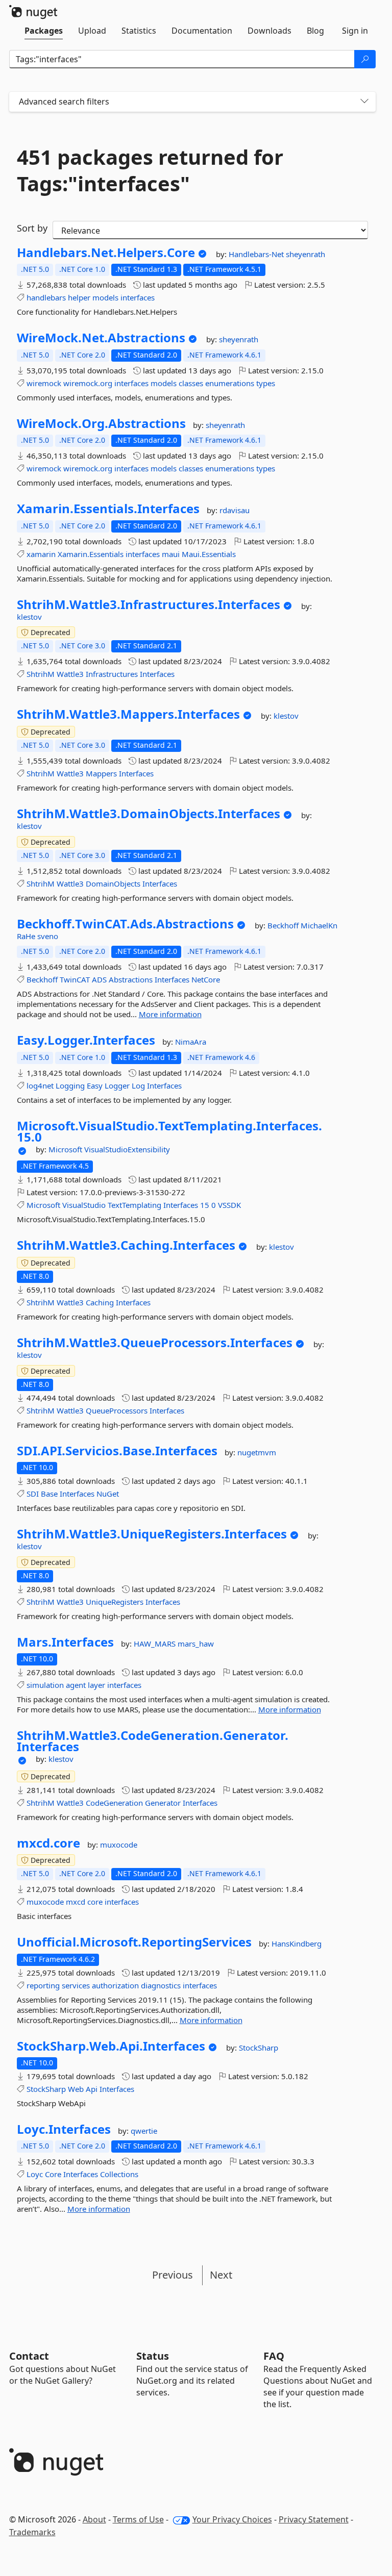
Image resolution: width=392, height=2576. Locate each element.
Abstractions (131, 979)
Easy (95, 1085)
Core (53, 2174)
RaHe (27, 936)
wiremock (44, 383)
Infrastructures (112, 674)
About (94, 2519)
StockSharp (259, 2048)
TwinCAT (75, 979)
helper (79, 297)
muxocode (119, 1845)
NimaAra (191, 1042)
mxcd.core (48, 1843)
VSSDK (229, 1205)
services (76, 1985)
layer (96, 1685)
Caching (100, 1302)
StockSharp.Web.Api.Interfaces (111, 2046)
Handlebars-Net (257, 254)
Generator (163, 1803)
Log (138, 1085)
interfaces (138, 297)
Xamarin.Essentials (91, 554)
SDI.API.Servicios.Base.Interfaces (117, 1451)
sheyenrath (305, 254)
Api (92, 2089)
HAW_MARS (156, 1644)
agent (76, 1685)
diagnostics (161, 1985)
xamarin (41, 554)
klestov (29, 617)
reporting (43, 1985)
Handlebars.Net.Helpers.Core (106, 252)
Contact (29, 2356)
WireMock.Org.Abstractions (101, 423)
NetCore (206, 979)
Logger (117, 1085)
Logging (70, 1085)
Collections (119, 2174)
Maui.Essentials (209, 554)
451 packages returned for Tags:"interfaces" (150, 170)
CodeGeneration (114, 1803)
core (95, 1902)
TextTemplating (134, 1205)
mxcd (76, 1902)
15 (205, 1205)
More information (170, 1014)
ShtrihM (41, 674)
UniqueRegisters (115, 1602)
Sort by (32, 228)
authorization (115, 1985)
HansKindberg (297, 1943)
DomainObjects (113, 883)
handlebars (46, 297)
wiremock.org (88, 383)
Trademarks (32, 2532)
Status (153, 2356)
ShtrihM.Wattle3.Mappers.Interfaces (128, 714)
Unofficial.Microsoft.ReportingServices (134, 1942)
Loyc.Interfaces (64, 2129)
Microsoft (66, 1149)
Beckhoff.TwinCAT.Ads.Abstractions (125, 924)
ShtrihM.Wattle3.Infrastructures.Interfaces (149, 604)
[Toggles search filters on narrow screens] (364, 102)
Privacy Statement (314, 2519)
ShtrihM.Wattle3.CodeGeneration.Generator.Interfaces (153, 1741)
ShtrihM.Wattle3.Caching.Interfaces (126, 1245)
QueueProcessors (117, 1410)
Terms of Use (138, 2519)
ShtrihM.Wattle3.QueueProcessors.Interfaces (155, 1343)
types (266, 383)
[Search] (365, 59)
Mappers (101, 773)
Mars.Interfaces (65, 1642)
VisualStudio (84, 1205)
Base (49, 1494)
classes (191, 383)
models (105, 297)
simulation (45, 1685)
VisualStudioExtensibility (127, 1149)
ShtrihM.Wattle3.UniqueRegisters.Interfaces (152, 1534)
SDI (33, 1494)
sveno (48, 936)
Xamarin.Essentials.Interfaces (108, 509)
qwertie (144, 2131)
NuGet (108, 1494)
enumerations (230, 383)
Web (76, 2089)
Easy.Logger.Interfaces (86, 1040)
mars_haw (196, 1644)
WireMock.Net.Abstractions (101, 338)
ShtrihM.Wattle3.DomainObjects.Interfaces (149, 814)
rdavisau (235, 510)
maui (171, 554)
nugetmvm (257, 1452)
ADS (99, 979)
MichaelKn (319, 925)
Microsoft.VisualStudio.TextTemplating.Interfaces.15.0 (169, 1131)
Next (221, 2275)
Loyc (35, 2174)
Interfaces (157, 674)
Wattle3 (70, 674)
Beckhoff (284, 925)
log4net (40, 1085)
